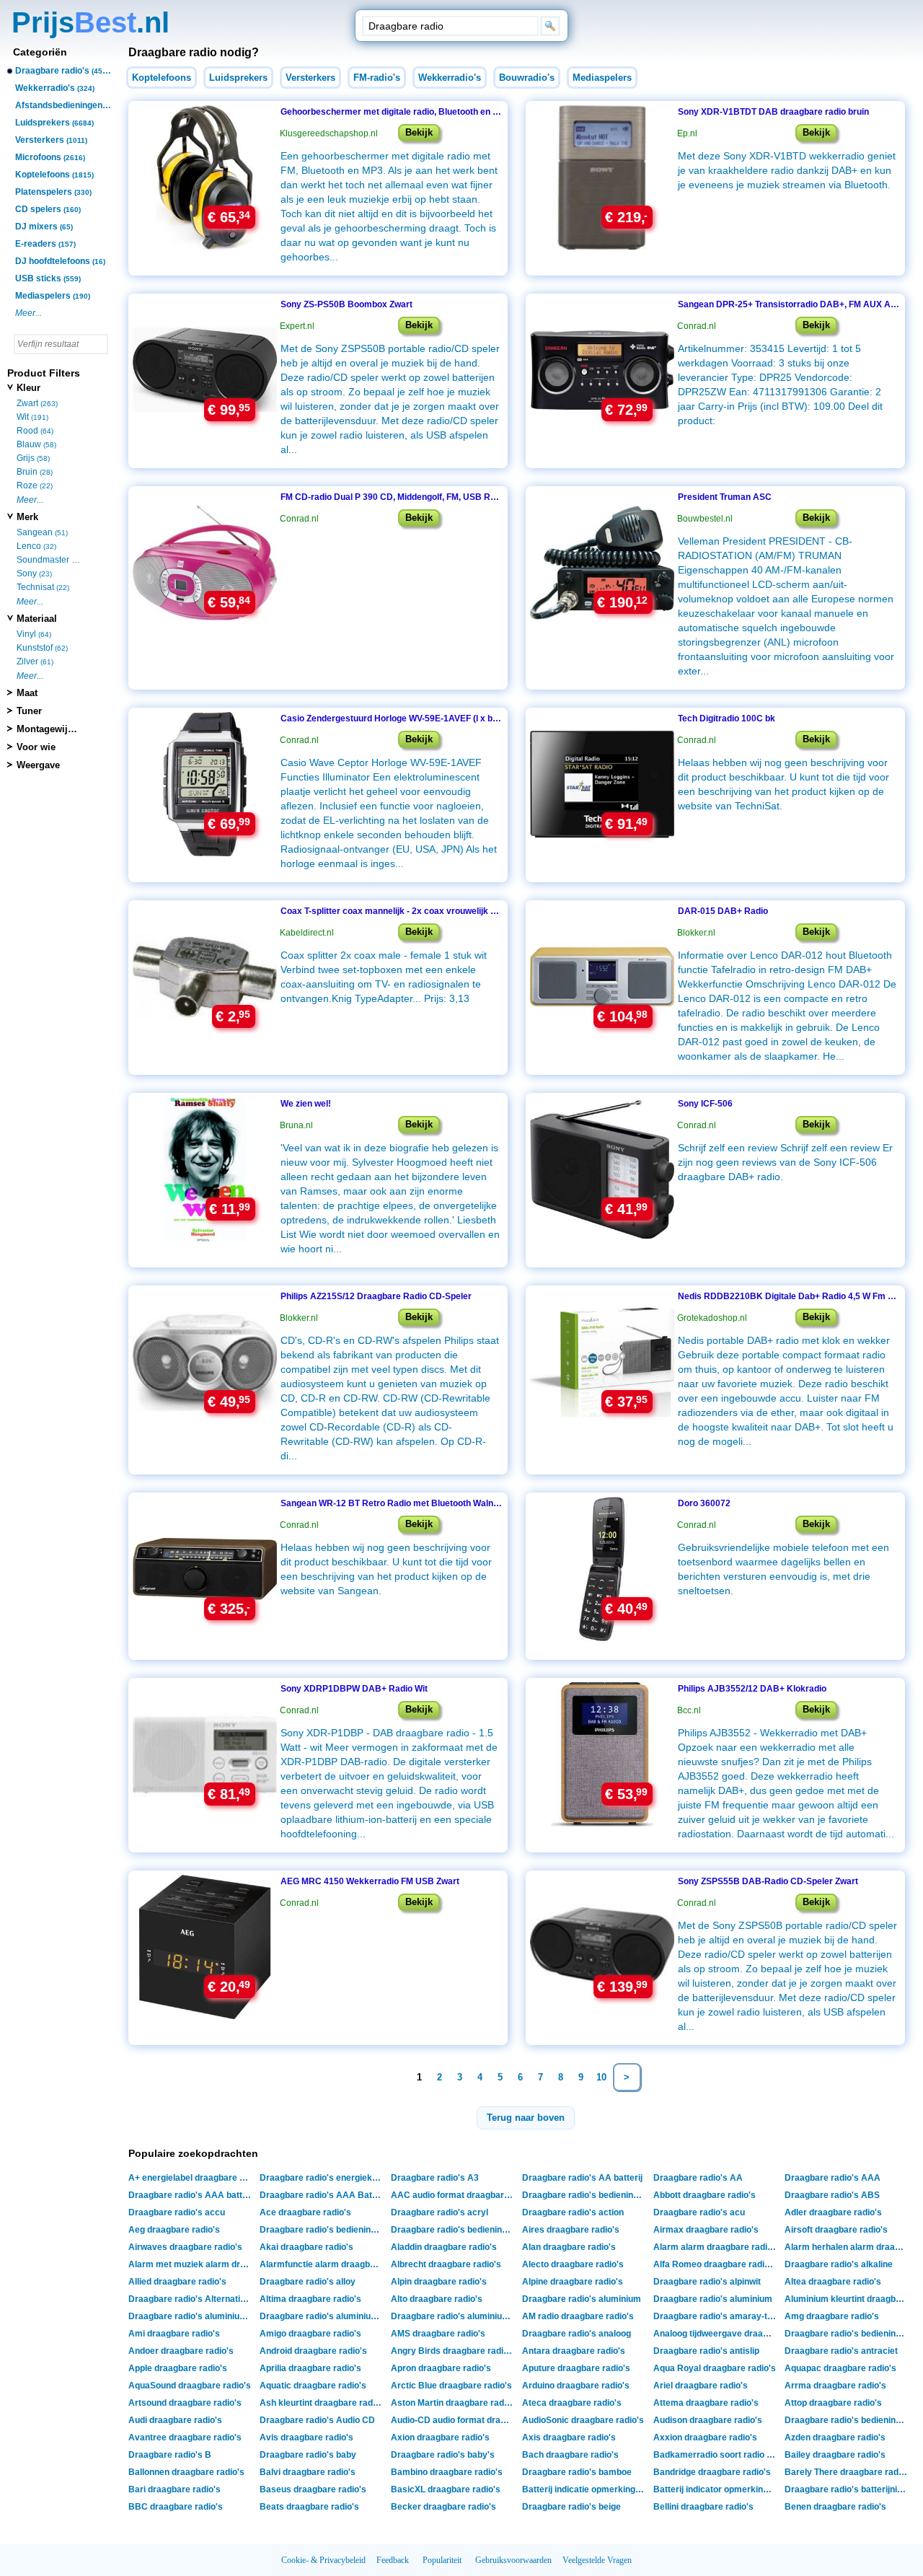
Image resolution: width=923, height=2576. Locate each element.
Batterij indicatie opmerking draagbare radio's (585, 2489)
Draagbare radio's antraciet (841, 2351)
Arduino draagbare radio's (576, 2386)
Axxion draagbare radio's (705, 2437)
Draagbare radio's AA (698, 2178)
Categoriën (40, 52)
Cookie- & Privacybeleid (323, 2560)
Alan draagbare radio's (569, 2247)
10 (601, 2077)
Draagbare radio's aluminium (582, 2299)
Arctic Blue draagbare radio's (451, 2386)
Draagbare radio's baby (308, 2455)
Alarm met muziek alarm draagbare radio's (191, 2264)
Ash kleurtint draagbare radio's (323, 2403)
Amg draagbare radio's (832, 2316)
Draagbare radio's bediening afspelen (323, 2230)
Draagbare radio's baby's (443, 2455)
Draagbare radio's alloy (308, 2282)
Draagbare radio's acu (699, 2212)
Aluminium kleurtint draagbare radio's (848, 2299)
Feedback (393, 2560)
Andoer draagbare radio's (181, 2351)
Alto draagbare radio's (437, 2299)
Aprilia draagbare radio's (310, 2368)
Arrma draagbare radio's (835, 2386)
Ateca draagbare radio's (572, 2403)
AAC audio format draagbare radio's (454, 2195)
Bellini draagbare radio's (703, 2507)
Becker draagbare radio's (443, 2507)
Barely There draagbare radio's (848, 2472)
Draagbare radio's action (573, 2212)
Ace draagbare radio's (305, 2212)
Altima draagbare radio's (310, 2299)
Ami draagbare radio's (174, 2334)
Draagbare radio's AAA (833, 2178)
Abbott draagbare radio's (705, 2195)
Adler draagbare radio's (833, 2212)
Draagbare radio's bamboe (577, 2472)
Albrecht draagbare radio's (446, 2264)
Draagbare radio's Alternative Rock (191, 2299)
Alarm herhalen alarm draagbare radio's (848, 2247)
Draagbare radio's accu (177, 2212)
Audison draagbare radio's (708, 2420)
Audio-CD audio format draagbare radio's (454, 2420)
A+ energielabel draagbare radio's (191, 2178)
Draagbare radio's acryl (440, 2212)
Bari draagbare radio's (175, 2489)
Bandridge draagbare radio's (712, 2472)
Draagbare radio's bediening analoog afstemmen (848, 2334)
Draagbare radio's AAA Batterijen (323, 2195)
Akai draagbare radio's (306, 2247)
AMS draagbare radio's (438, 2334)
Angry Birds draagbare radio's (453, 2351)
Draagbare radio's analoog (577, 2334)
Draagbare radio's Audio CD (317, 2420)
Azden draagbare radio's (835, 2437)
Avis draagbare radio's (306, 2437)
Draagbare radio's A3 (435, 2178)
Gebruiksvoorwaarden (513, 2560)
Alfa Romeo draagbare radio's (715, 2264)
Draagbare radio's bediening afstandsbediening (454, 2230)
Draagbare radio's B (170, 2455)
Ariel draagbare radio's (701, 2386)
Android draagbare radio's (313, 2351)
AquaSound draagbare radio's (190, 2386)
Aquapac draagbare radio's (840, 2368)
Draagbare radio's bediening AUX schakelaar (848, 2420)
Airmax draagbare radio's (706, 2230)
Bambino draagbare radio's (447, 2472)
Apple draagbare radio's (178, 2368)
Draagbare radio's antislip (706, 2351)
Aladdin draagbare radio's (444, 2247)
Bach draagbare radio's (570, 2455)
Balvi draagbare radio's (308, 2472)
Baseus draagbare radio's (313, 2489)
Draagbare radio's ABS (832, 2195)
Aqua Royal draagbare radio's (715, 2368)
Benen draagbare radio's (835, 2507)
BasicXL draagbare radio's (446, 2489)
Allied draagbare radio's (177, 2282)
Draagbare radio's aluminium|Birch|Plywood (454, 2316)
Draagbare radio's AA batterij (582, 2178)
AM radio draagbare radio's (578, 2316)
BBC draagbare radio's (176, 2507)
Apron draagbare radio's (441, 2368)
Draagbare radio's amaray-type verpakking (716, 2316)
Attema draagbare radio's (706, 2403)
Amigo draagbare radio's (310, 2334)
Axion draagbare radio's (440, 2437)
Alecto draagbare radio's (573, 2264)
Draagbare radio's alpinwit (707, 2282)
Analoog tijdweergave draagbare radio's (716, 2334)
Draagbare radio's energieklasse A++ (323, 2178)
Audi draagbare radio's (175, 2420)
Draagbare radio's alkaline (839, 2264)
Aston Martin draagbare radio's (454, 2403)
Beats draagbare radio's (309, 2507)
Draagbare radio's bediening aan (585, 2195)
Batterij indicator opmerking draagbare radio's (716, 2489)
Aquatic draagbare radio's (313, 2386)
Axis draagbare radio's (569, 2437)
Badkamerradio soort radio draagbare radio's (716, 2455)
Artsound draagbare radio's (185, 2403)
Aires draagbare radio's (571, 2230)
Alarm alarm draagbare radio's (716, 2247)
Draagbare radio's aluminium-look (191, 2316)
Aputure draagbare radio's (576, 2368)
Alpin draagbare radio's (439, 2282)
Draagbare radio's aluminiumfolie (323, 2316)
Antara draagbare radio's (574, 2351)
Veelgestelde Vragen (597, 2560)
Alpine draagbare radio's (573, 2282)
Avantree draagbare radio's (185, 2437)
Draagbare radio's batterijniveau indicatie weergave (848, 2489)
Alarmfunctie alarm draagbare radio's (323, 2264)
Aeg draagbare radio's (174, 2230)
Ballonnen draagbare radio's (186, 2472)
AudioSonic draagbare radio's (583, 2420)
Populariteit (442, 2560)
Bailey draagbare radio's (835, 2455)
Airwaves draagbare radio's (185, 2247)
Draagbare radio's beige (571, 2507)
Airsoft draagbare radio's (836, 2230)
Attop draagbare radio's (833, 2403)
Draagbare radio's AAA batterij (191, 2195)
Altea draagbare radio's (833, 2282)
